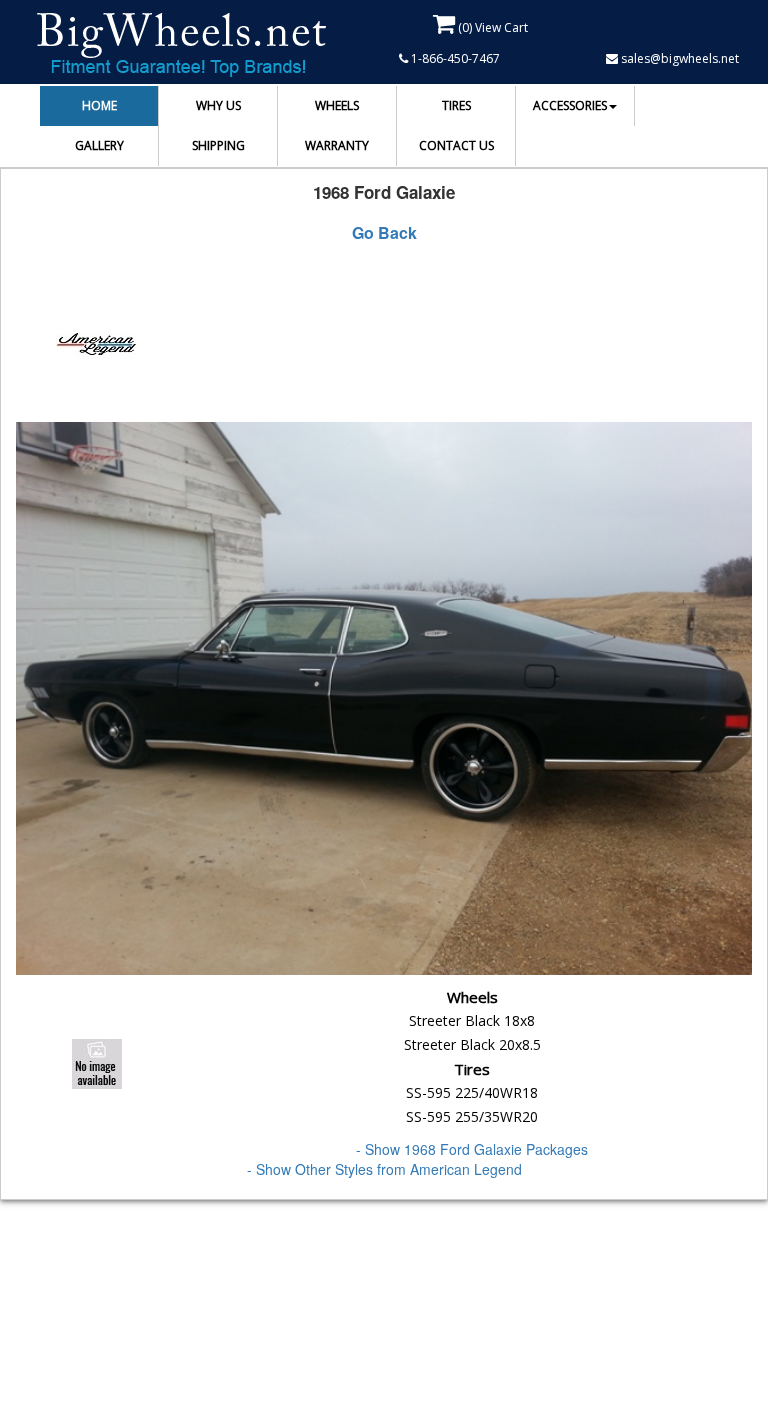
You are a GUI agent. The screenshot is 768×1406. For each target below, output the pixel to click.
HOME (99, 105)
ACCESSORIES (570, 105)
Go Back (384, 233)
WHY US (218, 105)
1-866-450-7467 (454, 58)
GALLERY (99, 145)
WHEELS (337, 105)
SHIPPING (218, 145)
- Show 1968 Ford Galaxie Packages (472, 1149)
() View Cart (491, 27)
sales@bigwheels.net (678, 58)
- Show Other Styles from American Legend (384, 1169)
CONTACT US (456, 145)
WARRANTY (337, 145)
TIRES (456, 105)
